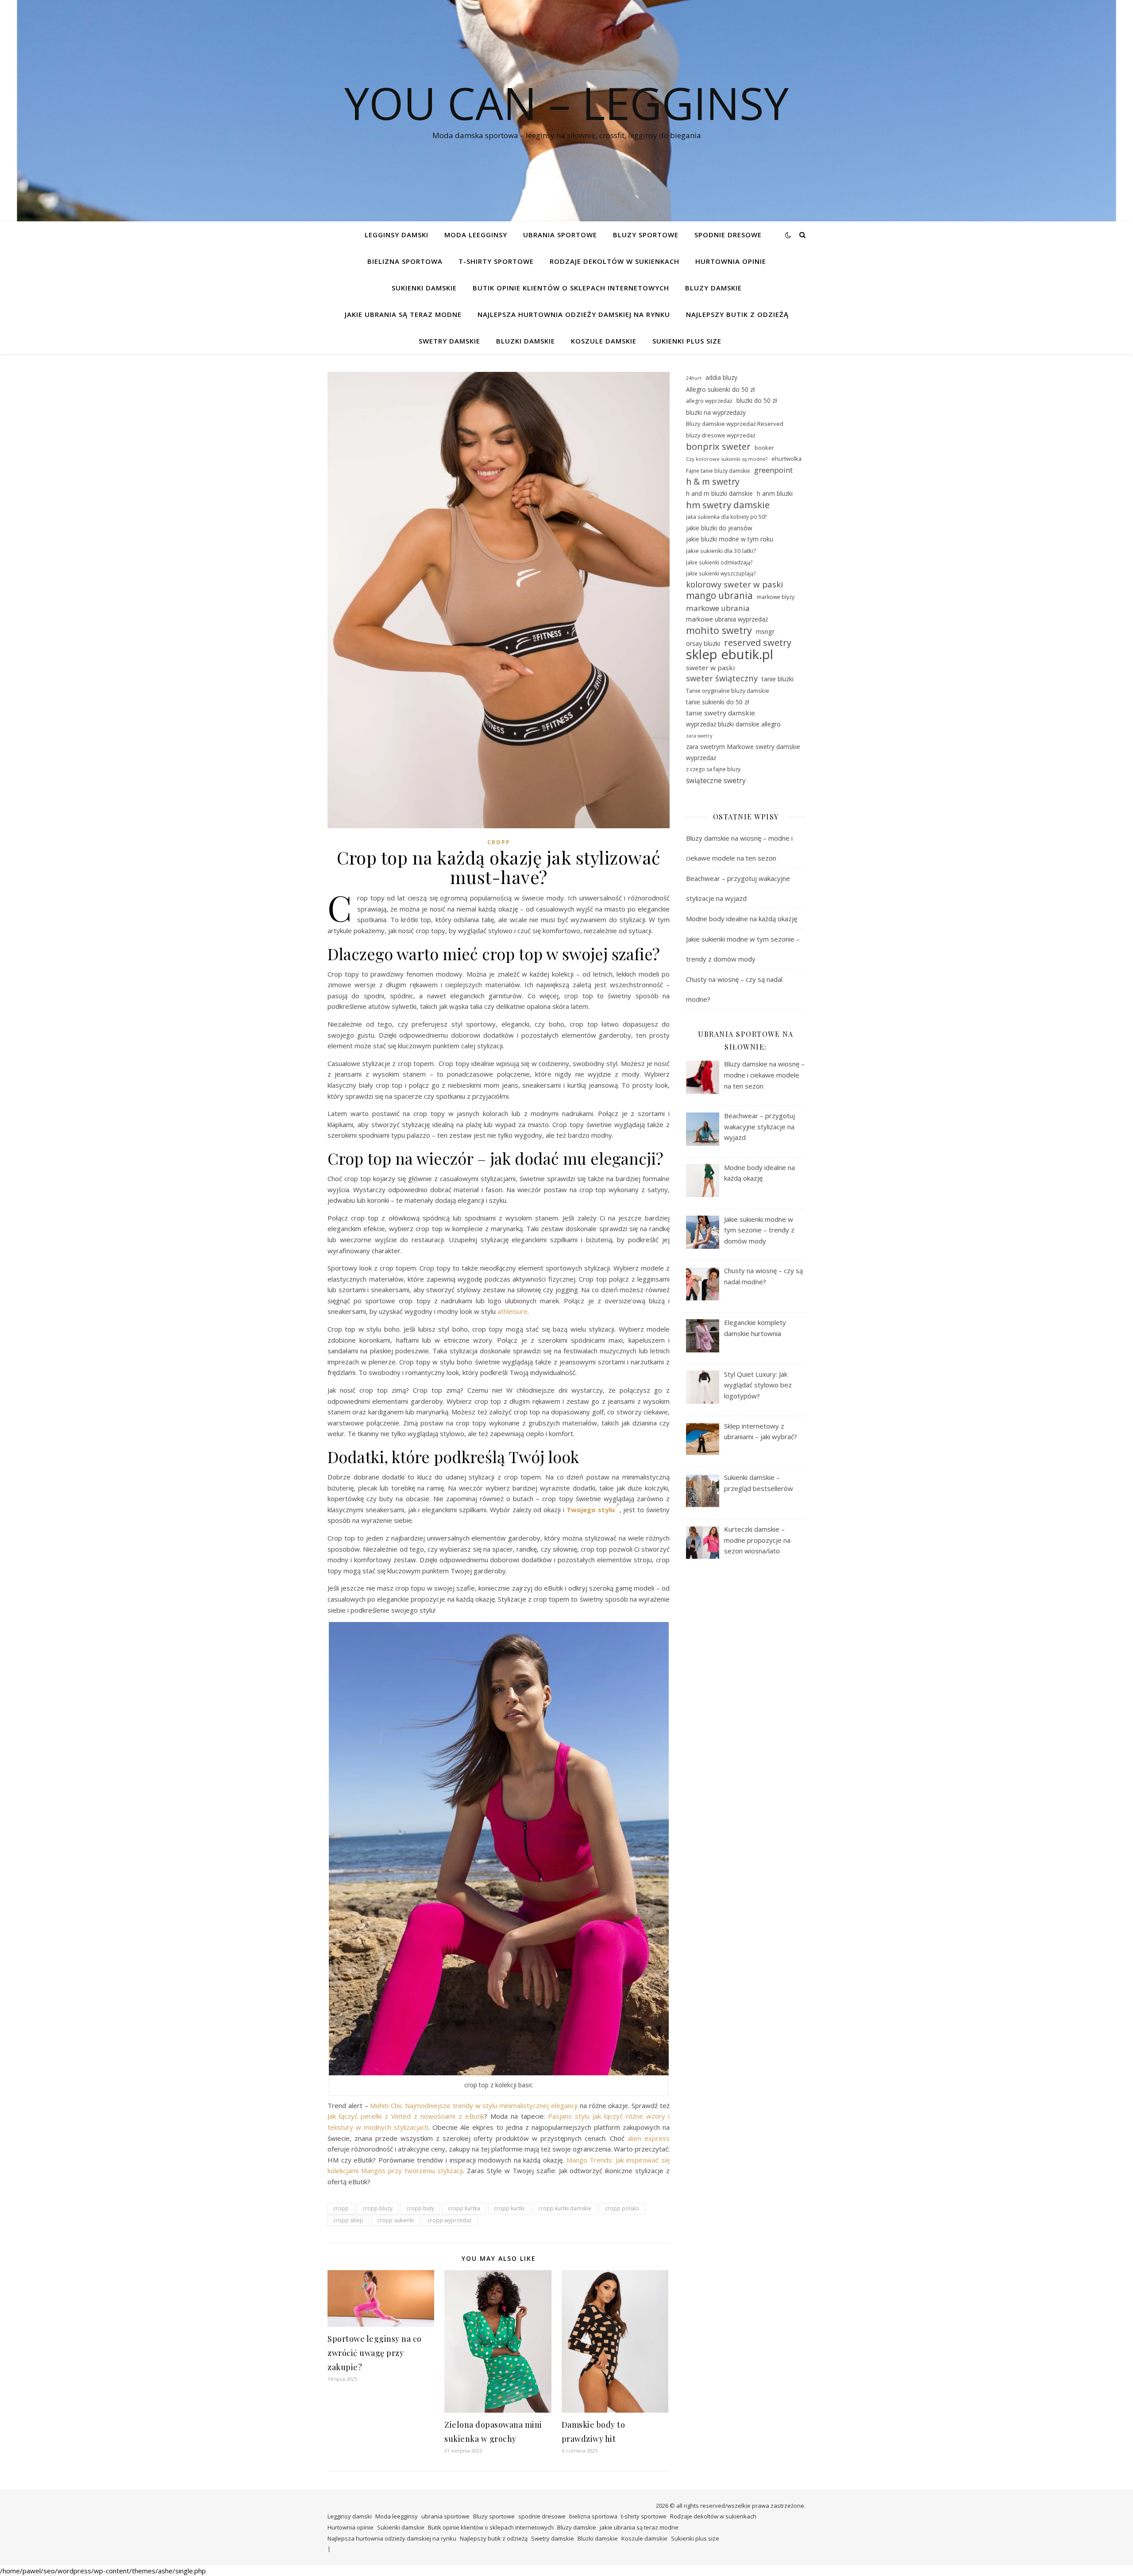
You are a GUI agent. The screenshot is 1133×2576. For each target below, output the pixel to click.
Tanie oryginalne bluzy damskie (728, 691)
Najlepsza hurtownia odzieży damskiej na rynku (574, 314)
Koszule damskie (604, 341)
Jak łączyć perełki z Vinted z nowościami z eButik (406, 2116)
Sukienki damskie (424, 288)
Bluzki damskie (526, 341)
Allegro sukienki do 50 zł (720, 389)
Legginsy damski (397, 235)
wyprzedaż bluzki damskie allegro (733, 724)
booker (764, 448)
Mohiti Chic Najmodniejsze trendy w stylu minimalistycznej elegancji (474, 2105)
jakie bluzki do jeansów (719, 528)
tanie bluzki (778, 679)
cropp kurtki (509, 2208)
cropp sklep (348, 2220)
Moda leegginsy (476, 235)
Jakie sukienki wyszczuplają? (721, 573)
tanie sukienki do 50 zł (717, 702)
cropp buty (420, 2208)
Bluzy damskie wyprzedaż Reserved (735, 424)
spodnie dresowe (728, 235)
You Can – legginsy (566, 103)
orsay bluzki (703, 643)
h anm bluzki (775, 493)
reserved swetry (758, 643)
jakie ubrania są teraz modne (403, 314)
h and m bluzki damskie (719, 493)
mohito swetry (719, 631)
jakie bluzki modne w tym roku (730, 539)
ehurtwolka (786, 459)
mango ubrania (719, 596)
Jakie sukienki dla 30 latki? (721, 551)
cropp (499, 842)
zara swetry (699, 736)
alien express (649, 2138)
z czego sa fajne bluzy (713, 769)
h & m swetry (713, 482)
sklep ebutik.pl (730, 655)
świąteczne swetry (716, 780)
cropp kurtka (464, 2208)
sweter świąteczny (722, 678)
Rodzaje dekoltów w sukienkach (615, 261)
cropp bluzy (378, 2208)
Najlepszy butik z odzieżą (737, 314)
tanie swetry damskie (721, 713)
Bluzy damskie (713, 288)
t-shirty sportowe (496, 261)
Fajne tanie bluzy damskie (718, 471)
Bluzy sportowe (646, 235)
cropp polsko (622, 2208)
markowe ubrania (718, 608)
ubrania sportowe (560, 235)
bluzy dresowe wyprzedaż (721, 435)
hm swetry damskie (728, 505)
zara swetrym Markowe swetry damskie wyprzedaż (743, 752)
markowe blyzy (776, 597)
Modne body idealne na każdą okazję (742, 919)
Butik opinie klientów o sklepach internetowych (571, 288)
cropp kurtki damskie (565, 2208)
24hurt (694, 378)
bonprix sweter (718, 446)
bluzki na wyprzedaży (716, 412)
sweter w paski (710, 668)
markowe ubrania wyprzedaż (727, 619)
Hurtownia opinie (731, 261)
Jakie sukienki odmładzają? (719, 562)
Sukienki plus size (687, 341)
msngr (765, 631)
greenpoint (773, 470)
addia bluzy (721, 377)
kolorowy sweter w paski (734, 584)
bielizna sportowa (405, 261)
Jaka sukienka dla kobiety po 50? (726, 517)
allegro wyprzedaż (709, 401)
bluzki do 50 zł (757, 400)
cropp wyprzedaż (450, 2220)
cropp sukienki (395, 2220)
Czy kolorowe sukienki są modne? (727, 459)
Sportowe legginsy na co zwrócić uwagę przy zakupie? (375, 2353)
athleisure (513, 1311)
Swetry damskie (449, 341)
